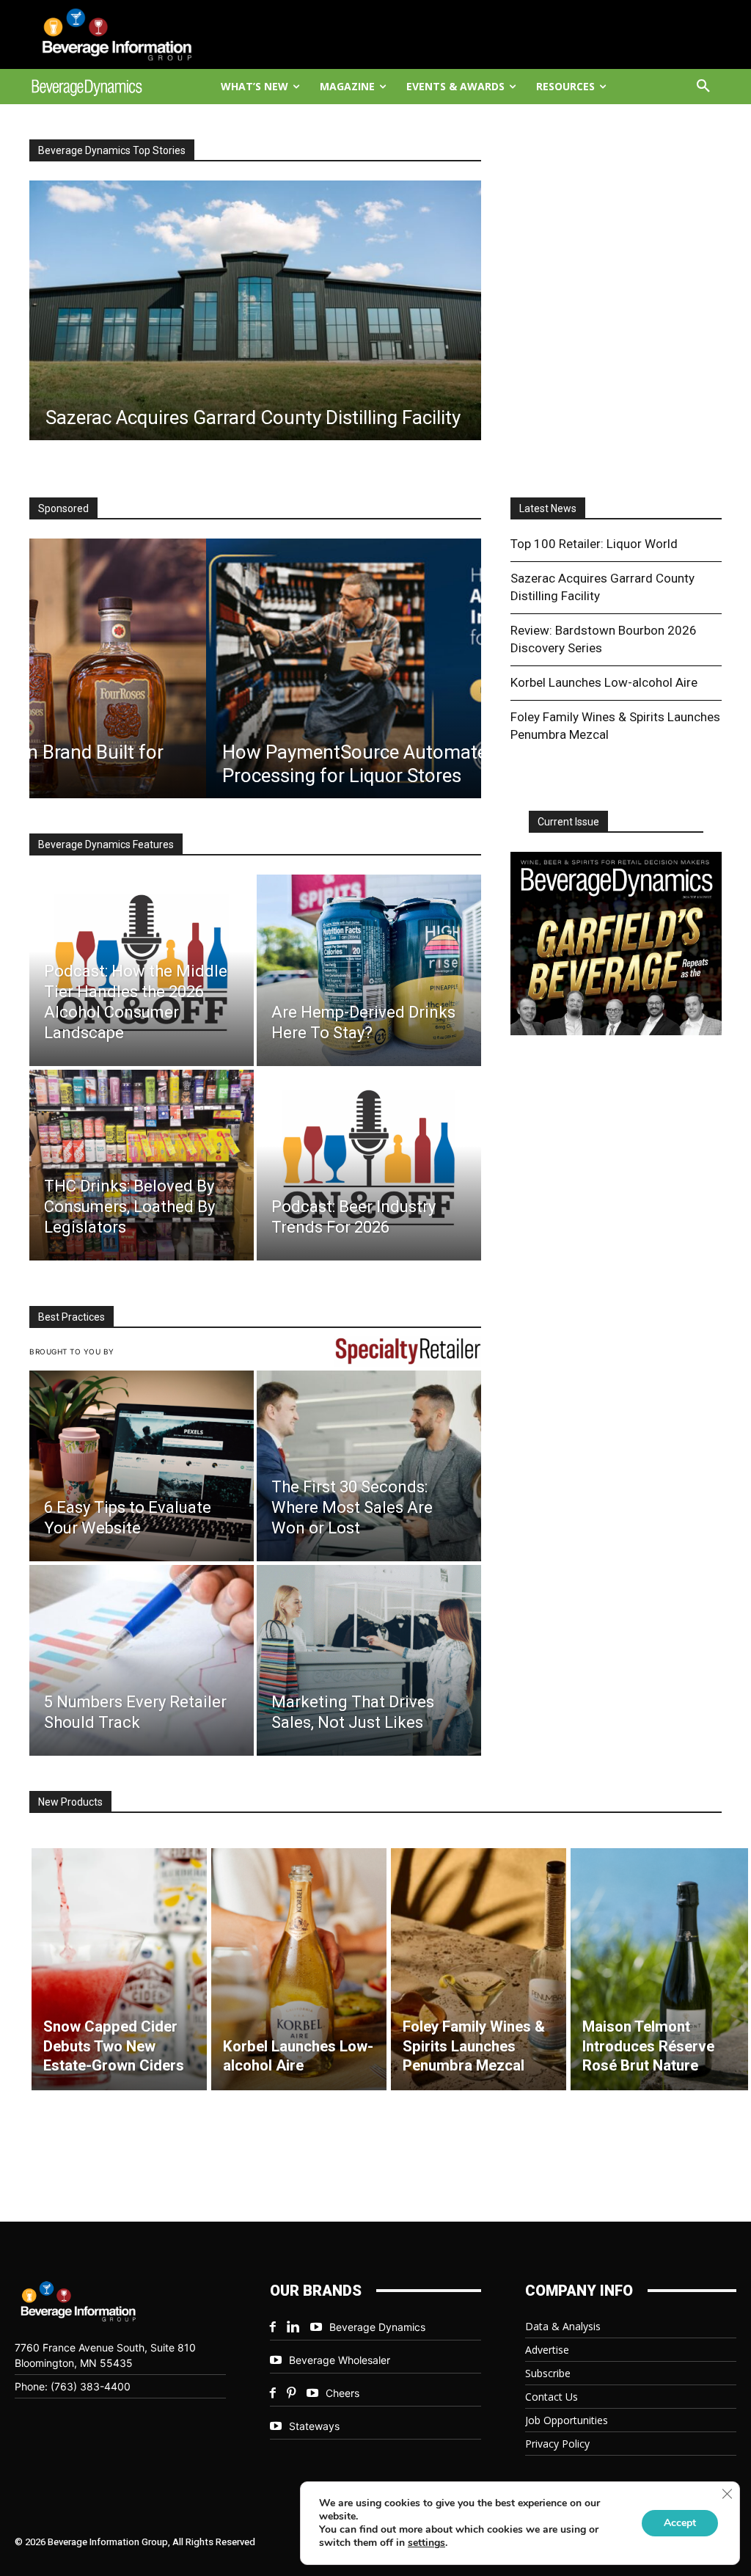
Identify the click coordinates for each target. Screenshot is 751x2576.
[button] (703, 87)
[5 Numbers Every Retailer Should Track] (142, 1660)
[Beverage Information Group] (112, 34)
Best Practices (72, 1317)
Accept (680, 2523)
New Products (70, 1802)
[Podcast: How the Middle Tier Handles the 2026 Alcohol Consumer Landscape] (142, 970)
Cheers (342, 2393)
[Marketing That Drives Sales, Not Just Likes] (369, 1660)
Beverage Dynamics (377, 2327)
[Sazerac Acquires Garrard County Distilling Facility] (255, 310)
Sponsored (63, 508)
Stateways (314, 2426)
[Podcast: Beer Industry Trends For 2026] (369, 1165)
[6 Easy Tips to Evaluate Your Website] (142, 1466)
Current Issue (568, 822)
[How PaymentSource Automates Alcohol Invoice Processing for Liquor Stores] (255, 668)
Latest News (548, 508)
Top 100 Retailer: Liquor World (594, 544)
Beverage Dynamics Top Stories (112, 150)
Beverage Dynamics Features (106, 844)
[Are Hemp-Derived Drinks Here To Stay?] (369, 970)
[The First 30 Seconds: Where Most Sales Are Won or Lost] (369, 1466)
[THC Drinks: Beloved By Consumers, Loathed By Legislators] (142, 1165)
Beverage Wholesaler (340, 2360)
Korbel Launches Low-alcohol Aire (604, 682)
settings (426, 2543)
